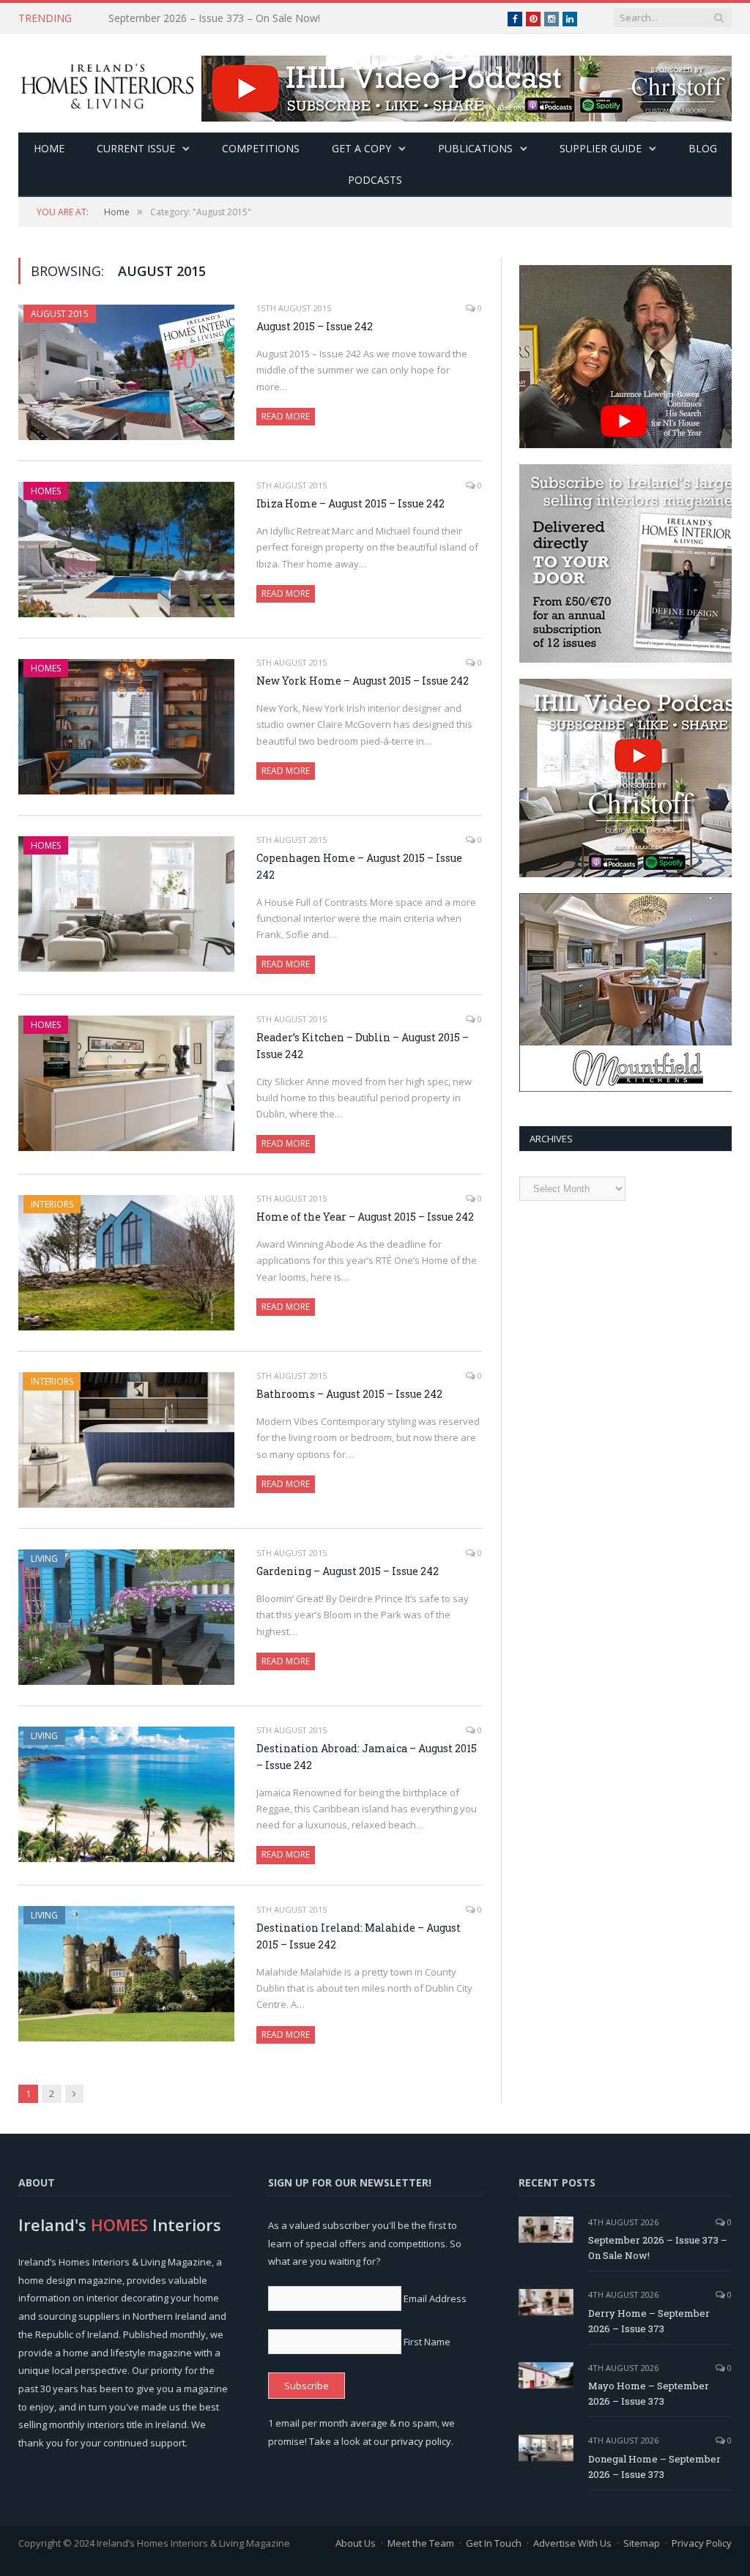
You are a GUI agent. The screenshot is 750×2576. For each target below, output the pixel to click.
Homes (46, 491)
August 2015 (60, 314)
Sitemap (642, 2543)
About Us (356, 2543)
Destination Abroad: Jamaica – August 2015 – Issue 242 (367, 1757)
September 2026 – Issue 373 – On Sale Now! (658, 2248)
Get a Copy (361, 148)
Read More (286, 416)
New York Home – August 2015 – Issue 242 (363, 681)
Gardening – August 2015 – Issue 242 (348, 1571)
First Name (427, 2342)
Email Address (435, 2298)
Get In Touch (494, 2543)
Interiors (52, 1204)
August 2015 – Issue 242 (315, 326)
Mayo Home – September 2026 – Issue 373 (649, 2393)
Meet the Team (421, 2543)
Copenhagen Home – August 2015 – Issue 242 (359, 866)
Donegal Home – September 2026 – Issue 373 (654, 2467)
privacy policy (421, 2441)
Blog (703, 148)
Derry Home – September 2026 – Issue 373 (211, 18)
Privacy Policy (702, 2543)
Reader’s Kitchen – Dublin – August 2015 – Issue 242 (363, 1046)
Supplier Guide (601, 148)
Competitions (261, 148)
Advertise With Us (572, 2543)
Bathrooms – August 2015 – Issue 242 (349, 1394)
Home (49, 148)
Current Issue (136, 148)
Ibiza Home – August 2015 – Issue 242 (350, 503)
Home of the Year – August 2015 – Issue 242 (365, 1217)
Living (44, 1559)
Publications (475, 148)
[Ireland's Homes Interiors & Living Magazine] (107, 83)
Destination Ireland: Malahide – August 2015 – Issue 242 (359, 1936)
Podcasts (375, 180)
